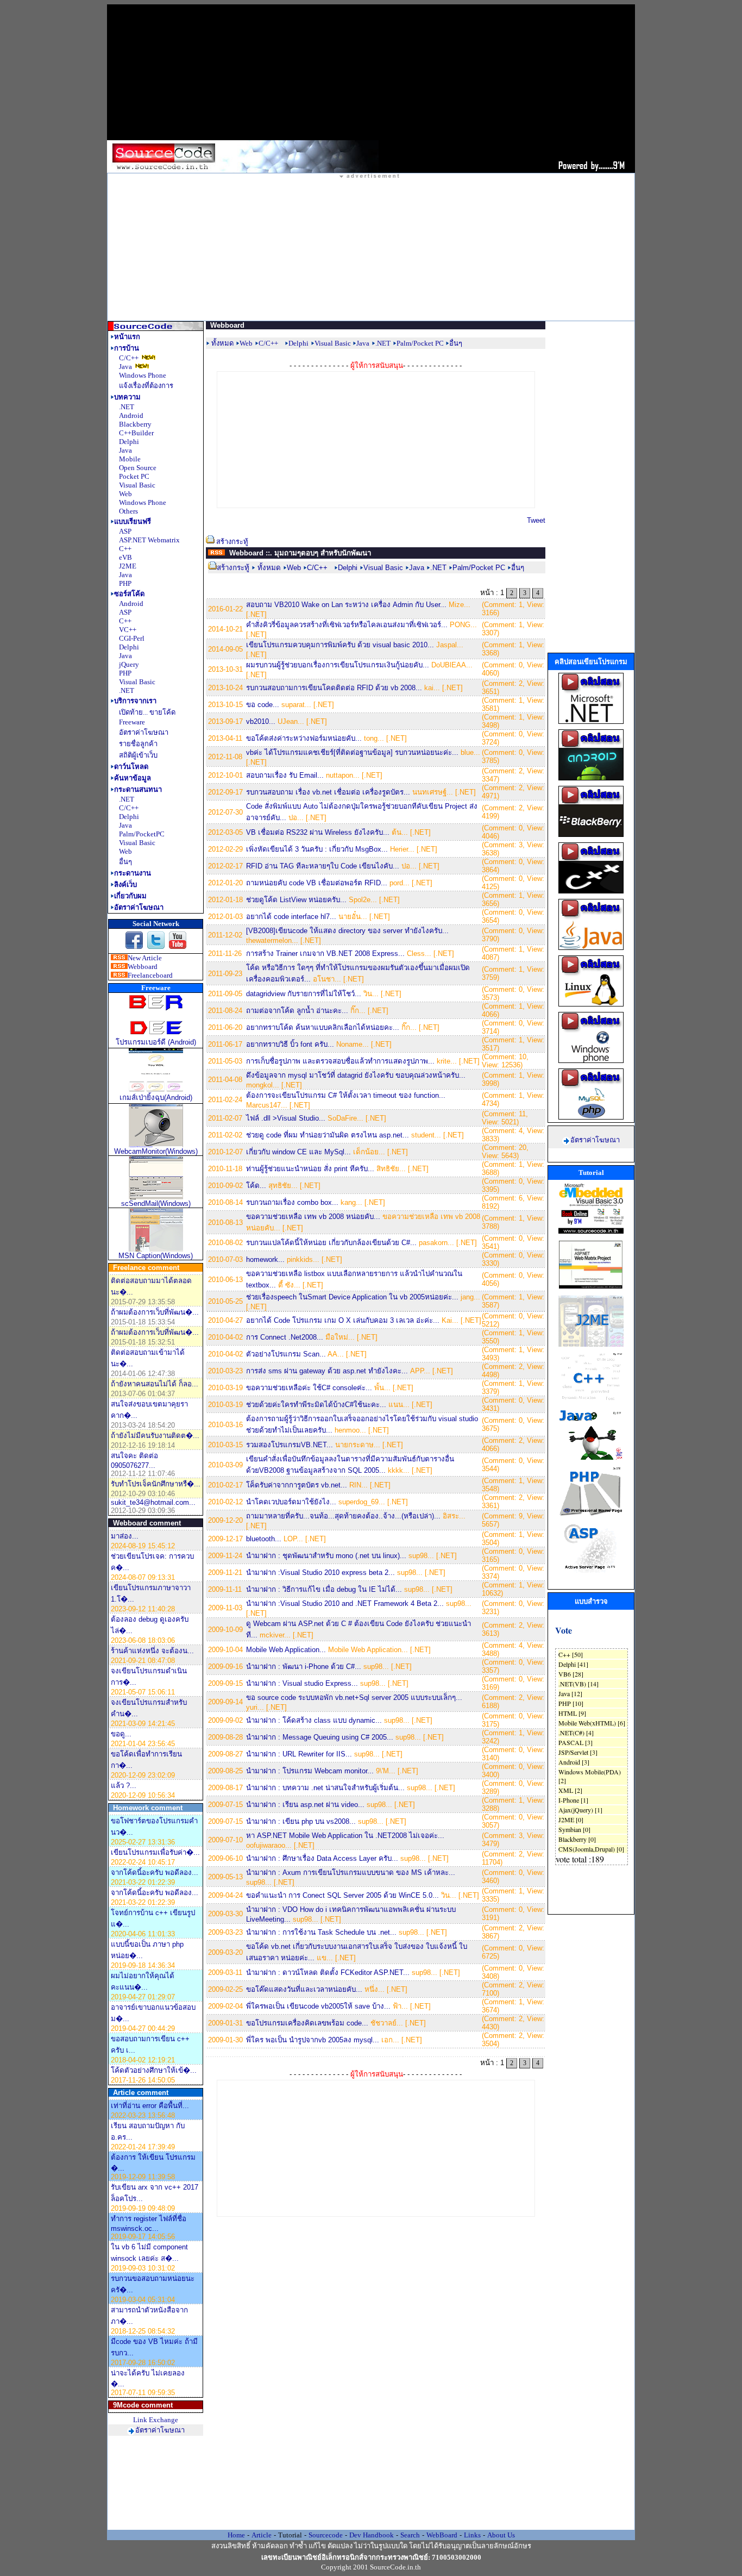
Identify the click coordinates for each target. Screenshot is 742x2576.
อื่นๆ (518, 568)
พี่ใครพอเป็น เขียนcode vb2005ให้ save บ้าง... (318, 2006)
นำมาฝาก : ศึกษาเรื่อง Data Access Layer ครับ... (322, 1858)
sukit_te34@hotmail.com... (153, 1502)
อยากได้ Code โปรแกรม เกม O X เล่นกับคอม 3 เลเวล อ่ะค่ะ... (343, 1320)
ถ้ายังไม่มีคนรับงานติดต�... (155, 1436)
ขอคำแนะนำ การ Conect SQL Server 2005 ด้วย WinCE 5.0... (342, 1895)
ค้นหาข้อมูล (133, 778)
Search (410, 2535)
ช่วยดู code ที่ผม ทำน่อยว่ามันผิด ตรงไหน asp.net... (328, 1135)
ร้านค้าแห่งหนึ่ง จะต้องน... (152, 1651)
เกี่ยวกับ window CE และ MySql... (298, 1152)
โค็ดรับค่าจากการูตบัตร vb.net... (297, 1485)
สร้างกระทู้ (232, 542)
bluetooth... (264, 1539)
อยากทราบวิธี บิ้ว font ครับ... (290, 1044)
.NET (438, 568)
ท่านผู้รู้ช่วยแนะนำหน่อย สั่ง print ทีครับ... (310, 1169)
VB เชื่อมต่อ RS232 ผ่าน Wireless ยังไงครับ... (318, 832)
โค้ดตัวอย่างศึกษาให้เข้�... (154, 2070)
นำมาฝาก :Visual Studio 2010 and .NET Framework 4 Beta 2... (345, 1603)
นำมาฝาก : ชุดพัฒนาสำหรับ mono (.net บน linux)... (326, 1556)
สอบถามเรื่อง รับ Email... (285, 775)
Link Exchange (156, 2420)
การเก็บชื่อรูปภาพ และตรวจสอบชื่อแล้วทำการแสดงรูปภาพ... (340, 1061)
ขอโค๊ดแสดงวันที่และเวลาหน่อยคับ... (304, 1989)
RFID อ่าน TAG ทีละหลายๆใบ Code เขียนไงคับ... (323, 866)
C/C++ (317, 568)
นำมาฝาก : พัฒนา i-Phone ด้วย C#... (304, 1667)
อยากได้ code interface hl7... (291, 917)
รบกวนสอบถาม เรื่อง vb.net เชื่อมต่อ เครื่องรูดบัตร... (328, 792)
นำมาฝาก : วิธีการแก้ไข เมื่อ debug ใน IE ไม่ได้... (324, 1589)
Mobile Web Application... (286, 1650)
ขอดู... (121, 1734)
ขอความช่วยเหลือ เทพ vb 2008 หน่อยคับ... (313, 1217)
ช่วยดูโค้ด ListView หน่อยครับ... (296, 900)
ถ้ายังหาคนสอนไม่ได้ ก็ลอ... (155, 1384)
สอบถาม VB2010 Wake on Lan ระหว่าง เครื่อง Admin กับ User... (346, 605)
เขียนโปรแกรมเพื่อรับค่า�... (155, 1852)
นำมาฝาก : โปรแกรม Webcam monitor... (310, 1771)
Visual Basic (384, 568)
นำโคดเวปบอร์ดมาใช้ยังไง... (291, 1502)
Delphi (348, 568)
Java (417, 568)
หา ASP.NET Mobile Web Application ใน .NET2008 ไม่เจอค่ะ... (345, 1836)
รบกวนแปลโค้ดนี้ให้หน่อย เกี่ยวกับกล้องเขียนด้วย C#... (331, 1243)
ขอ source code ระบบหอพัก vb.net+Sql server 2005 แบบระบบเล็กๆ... (354, 1697)
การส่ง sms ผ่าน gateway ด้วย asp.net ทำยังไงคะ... (327, 1371)
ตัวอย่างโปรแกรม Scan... (286, 1354)
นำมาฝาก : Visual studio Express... (302, 1683)
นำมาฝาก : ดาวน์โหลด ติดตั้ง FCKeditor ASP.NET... (328, 1972)
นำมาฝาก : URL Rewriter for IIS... (299, 1754)
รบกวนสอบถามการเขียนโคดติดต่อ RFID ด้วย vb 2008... (334, 688)
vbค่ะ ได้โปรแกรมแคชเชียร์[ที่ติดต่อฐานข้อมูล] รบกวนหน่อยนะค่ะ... (352, 752)
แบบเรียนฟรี (133, 521)
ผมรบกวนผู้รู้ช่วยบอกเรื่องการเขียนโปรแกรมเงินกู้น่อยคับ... (338, 665)
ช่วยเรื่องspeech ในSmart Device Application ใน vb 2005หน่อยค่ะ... (352, 1297)
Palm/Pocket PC (480, 568)
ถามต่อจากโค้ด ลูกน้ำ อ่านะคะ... (297, 1011)
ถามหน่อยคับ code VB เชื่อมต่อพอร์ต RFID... (317, 883)
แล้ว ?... (124, 1786)
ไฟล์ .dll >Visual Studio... (286, 1118)
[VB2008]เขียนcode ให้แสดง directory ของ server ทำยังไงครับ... (347, 931)
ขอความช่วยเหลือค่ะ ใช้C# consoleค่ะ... (309, 1388)
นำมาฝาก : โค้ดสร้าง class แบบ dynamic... (314, 1720)
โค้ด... (256, 1186)
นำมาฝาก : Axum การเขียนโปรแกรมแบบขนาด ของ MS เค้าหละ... (351, 1872)
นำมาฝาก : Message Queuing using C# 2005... (320, 1737)
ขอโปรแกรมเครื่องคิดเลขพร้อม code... (307, 2023)
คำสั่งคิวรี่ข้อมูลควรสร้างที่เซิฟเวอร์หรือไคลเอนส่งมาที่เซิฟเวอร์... (347, 625)
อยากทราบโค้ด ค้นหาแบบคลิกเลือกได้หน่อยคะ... (323, 1027)
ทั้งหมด (222, 343)
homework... (265, 1259)
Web (294, 568)
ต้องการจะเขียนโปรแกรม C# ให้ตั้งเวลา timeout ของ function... (346, 1095)
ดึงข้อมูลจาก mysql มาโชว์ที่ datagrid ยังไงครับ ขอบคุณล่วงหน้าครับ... (356, 1075)
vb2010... (261, 721)
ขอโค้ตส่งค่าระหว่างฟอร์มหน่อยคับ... (304, 738)
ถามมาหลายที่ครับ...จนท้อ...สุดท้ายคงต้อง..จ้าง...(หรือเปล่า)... (343, 1516)
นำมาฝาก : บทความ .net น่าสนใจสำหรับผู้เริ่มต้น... (325, 1788)
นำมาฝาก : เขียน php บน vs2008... (301, 1821)
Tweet (536, 520)
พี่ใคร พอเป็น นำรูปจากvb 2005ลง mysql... (313, 2040)
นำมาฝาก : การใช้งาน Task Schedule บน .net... (321, 1932)
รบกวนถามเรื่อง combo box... (292, 1202)
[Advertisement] (371, 72)
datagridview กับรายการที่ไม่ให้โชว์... (304, 994)
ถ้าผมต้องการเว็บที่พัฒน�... (155, 1312)
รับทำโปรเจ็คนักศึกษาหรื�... (156, 1484)
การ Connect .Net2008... (285, 1337)
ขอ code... (263, 705)
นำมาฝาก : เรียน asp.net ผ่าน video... (305, 1805)
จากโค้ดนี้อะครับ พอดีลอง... (155, 1872)
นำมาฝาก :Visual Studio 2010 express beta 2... (320, 1573)
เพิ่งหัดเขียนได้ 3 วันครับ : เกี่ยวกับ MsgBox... (317, 849)
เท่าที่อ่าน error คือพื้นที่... (150, 2106)
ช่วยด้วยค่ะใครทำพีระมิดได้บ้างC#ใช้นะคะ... (316, 1405)
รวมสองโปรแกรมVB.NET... (290, 1445)
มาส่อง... (125, 1536)
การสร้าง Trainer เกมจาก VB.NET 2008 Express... (325, 954)
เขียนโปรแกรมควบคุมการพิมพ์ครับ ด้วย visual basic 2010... (340, 645)
